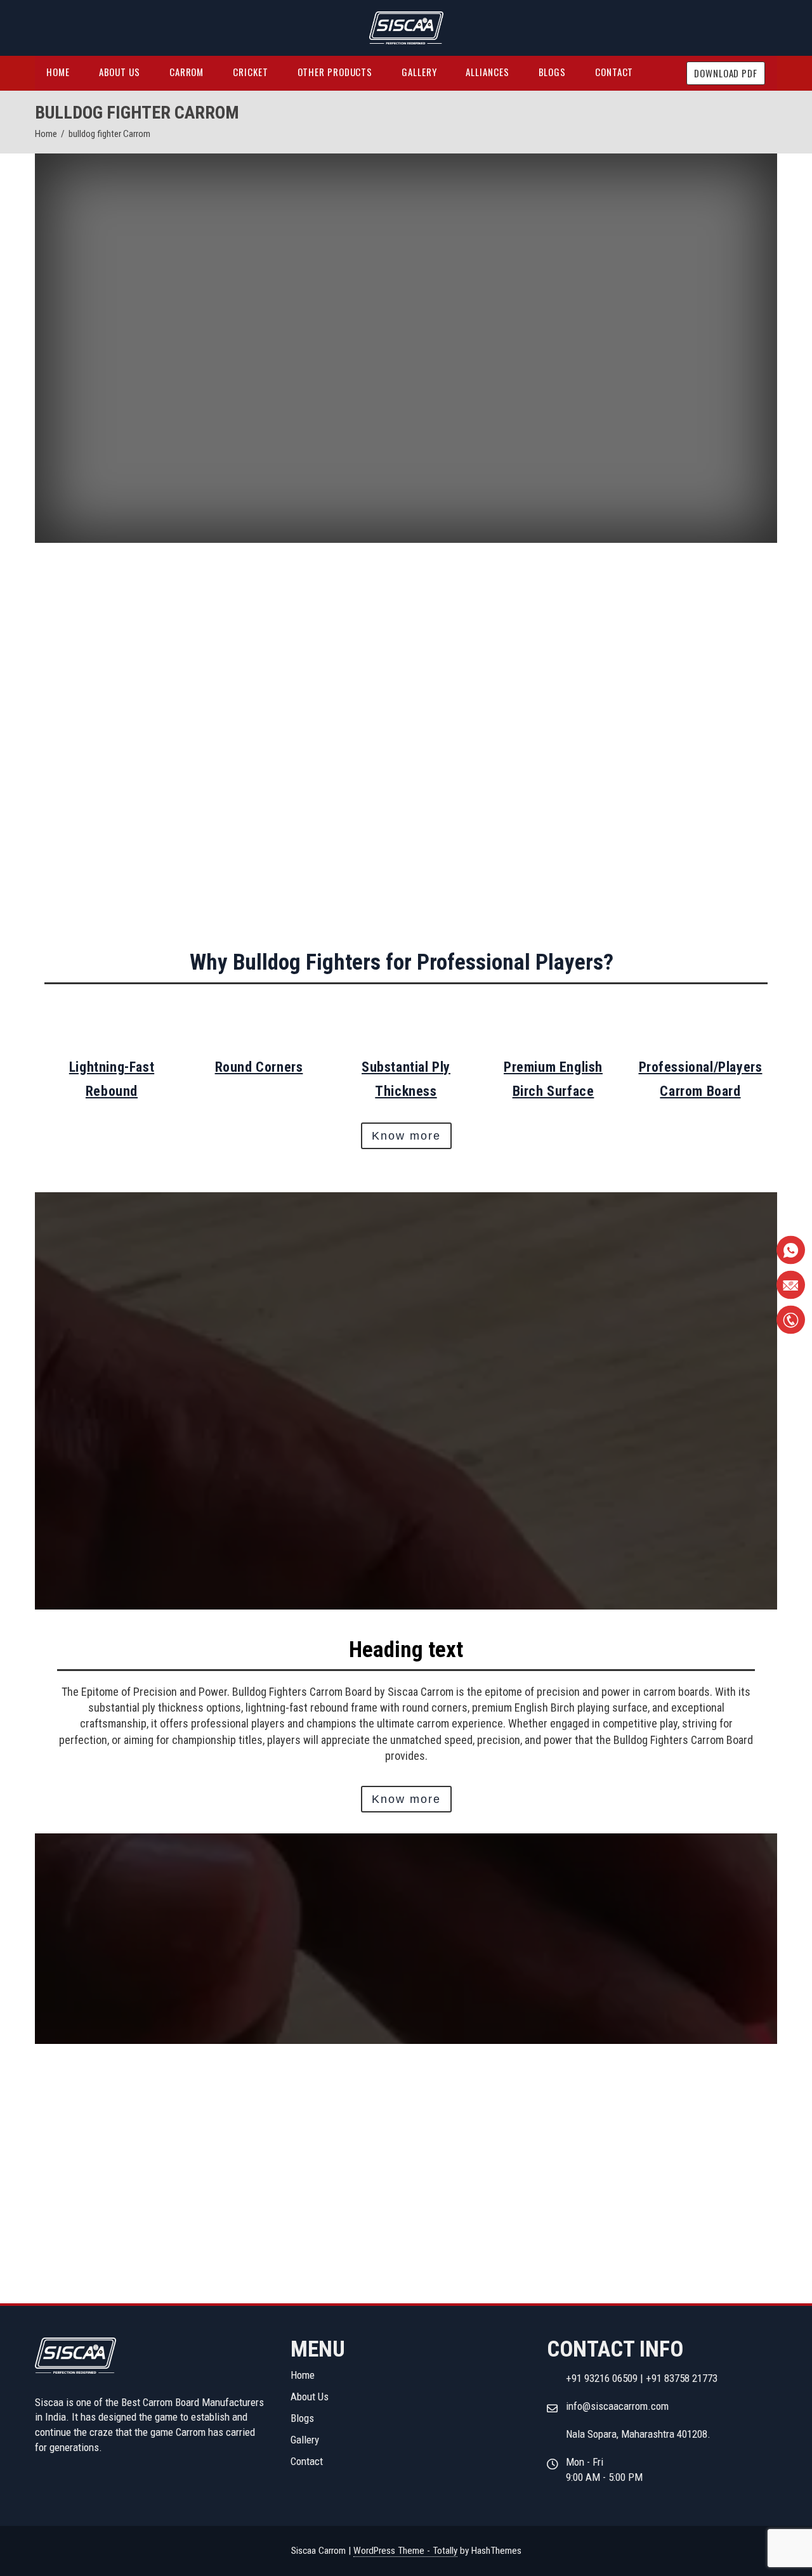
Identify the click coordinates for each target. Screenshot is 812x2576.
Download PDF (726, 73)
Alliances (487, 72)
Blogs (553, 72)
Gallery (419, 72)
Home (58, 72)
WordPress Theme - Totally (405, 2551)
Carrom (187, 72)
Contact (614, 72)
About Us (120, 72)
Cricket (250, 72)
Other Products (335, 72)
